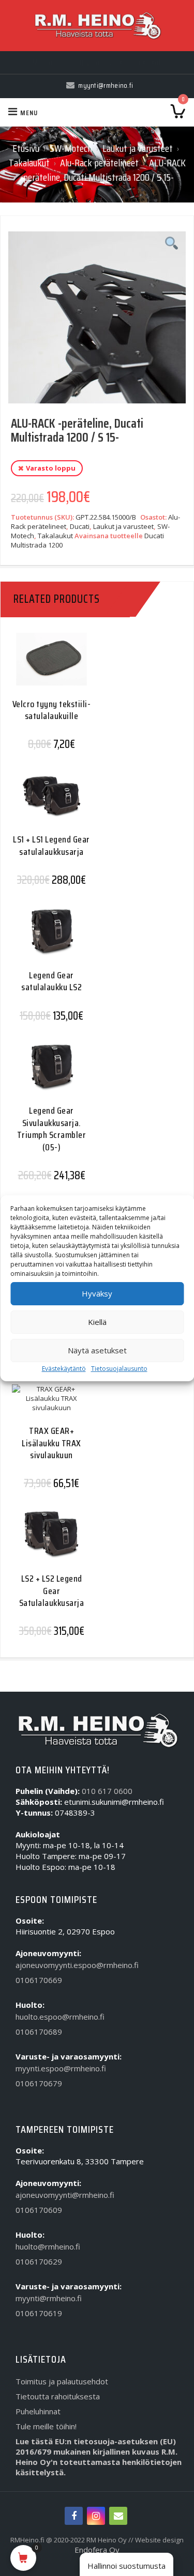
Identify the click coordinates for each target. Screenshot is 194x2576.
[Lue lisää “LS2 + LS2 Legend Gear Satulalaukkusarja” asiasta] (48, 1543)
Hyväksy (97, 1293)
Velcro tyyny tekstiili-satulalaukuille (52, 710)
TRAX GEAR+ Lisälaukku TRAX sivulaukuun (51, 1443)
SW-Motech (71, 148)
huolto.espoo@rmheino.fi (60, 2017)
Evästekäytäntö (64, 1369)
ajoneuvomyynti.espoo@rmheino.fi (77, 1965)
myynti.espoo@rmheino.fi (61, 2068)
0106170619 (39, 2313)
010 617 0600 (107, 1791)
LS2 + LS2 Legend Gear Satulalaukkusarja (52, 1591)
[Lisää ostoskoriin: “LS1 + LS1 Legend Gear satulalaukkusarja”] (48, 804)
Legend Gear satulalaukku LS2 (51, 981)
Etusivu (26, 148)
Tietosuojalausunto (119, 1369)
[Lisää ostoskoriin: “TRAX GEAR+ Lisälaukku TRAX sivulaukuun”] (48, 1409)
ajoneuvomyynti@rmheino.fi (65, 2195)
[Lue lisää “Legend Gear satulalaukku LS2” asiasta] (48, 940)
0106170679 (39, 2083)
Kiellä (97, 1322)
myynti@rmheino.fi (49, 2298)
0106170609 (39, 2210)
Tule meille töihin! (46, 2426)
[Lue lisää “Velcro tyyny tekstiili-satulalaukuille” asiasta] (48, 668)
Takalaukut (29, 163)
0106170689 (39, 2032)
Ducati (80, 526)
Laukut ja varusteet (138, 148)
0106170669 (39, 1980)
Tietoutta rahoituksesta (58, 2396)
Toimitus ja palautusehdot (62, 2381)
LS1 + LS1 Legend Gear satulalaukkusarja (51, 845)
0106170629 (39, 2261)
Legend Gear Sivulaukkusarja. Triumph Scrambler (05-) (52, 1129)
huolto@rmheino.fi (48, 2246)
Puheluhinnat (38, 2411)
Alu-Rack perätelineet (99, 163)
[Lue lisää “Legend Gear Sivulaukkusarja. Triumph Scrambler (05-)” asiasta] (48, 1075)
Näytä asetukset (97, 1350)
